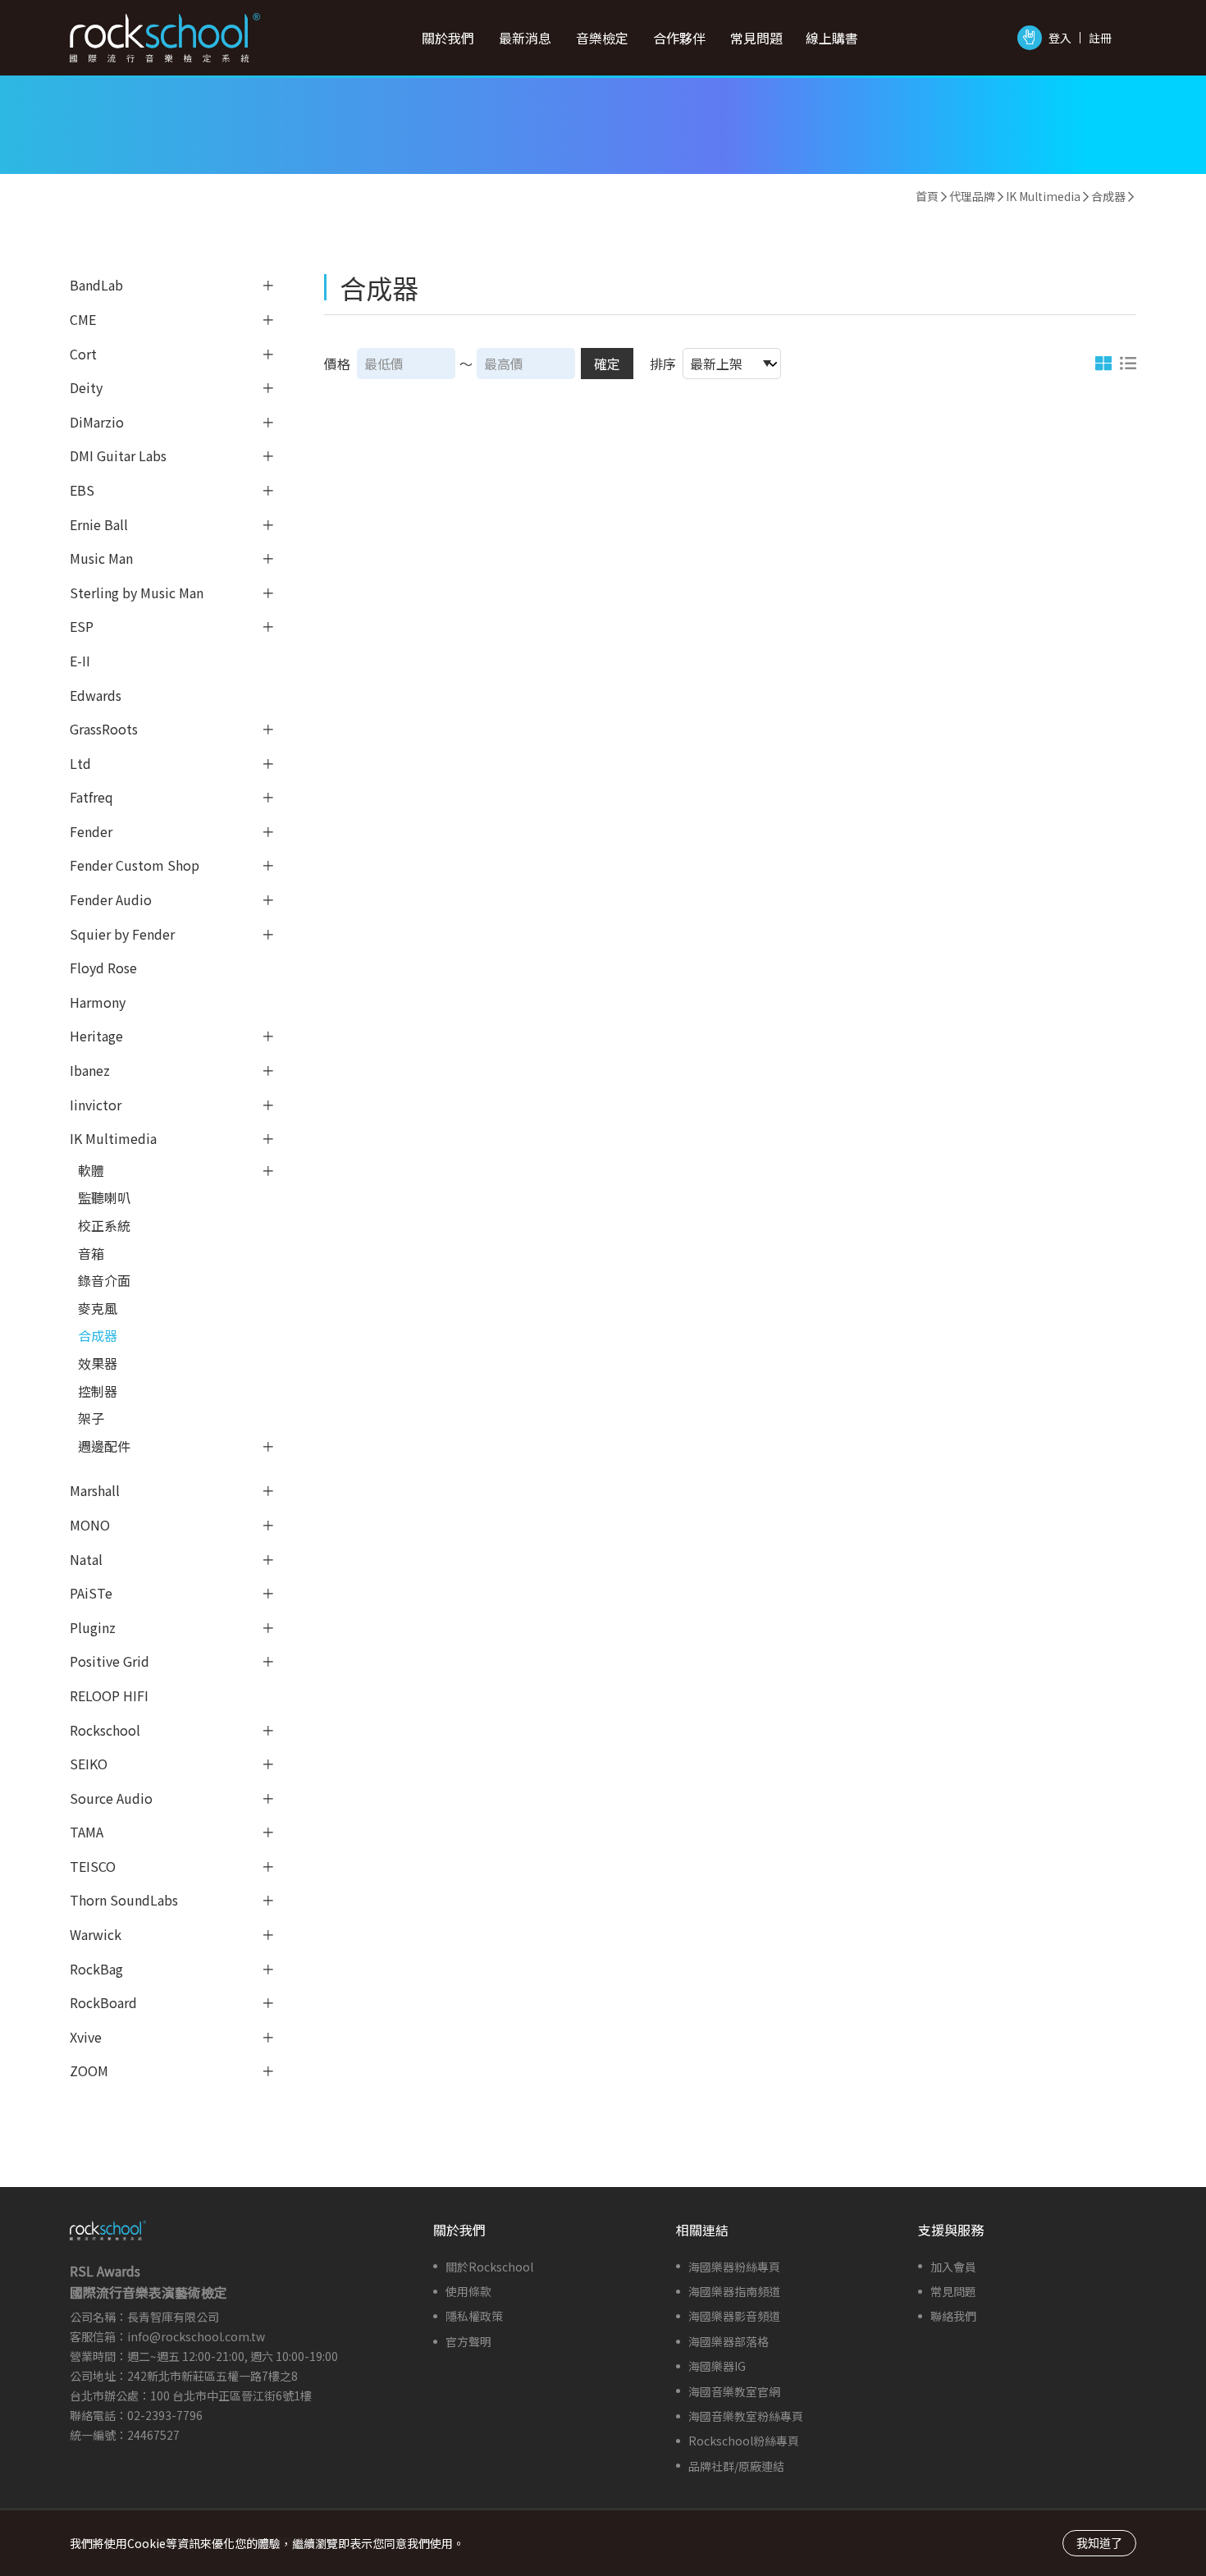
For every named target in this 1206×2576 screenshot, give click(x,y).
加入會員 (953, 2267)
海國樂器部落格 (729, 2341)
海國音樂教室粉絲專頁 (746, 2416)
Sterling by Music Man (137, 593)
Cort (83, 354)
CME (83, 319)
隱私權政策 (474, 2316)
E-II (80, 661)
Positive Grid (110, 1661)
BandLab (96, 285)
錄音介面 (104, 1280)
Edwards (96, 695)
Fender (91, 831)
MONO (90, 1525)
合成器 (1108, 196)
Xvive (86, 2037)
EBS (82, 490)
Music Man (101, 558)
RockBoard (103, 2002)
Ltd (80, 763)
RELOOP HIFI (109, 1695)
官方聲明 (468, 2341)
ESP (82, 626)
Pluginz (93, 1627)
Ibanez (90, 1070)
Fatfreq (91, 797)
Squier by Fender (122, 934)
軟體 (91, 1170)
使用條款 (468, 2291)
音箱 (91, 1253)
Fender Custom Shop (135, 865)
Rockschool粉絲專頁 (744, 2441)
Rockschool (105, 1730)
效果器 (98, 1363)
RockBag (96, 1969)
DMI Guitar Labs (118, 455)
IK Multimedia (1043, 196)
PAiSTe (91, 1593)
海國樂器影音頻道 (734, 2316)
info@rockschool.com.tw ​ (197, 2336)
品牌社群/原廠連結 (736, 2466)
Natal (86, 1559)
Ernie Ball (99, 524)
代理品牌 (972, 196)
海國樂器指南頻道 (734, 2291)
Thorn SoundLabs (124, 1900)
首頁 (927, 196)
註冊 (1100, 38)
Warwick (96, 1934)
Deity (86, 387)
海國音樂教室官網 (734, 2391)
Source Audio (111, 1798)
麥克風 (98, 1308)
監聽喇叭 (104, 1197)
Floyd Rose (103, 968)
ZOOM (89, 2070)
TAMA (87, 1832)
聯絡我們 (953, 2316)
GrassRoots (104, 729)
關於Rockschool (489, 2267)
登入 (1060, 38)
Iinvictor (96, 1105)
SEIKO (89, 1764)
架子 (91, 1418)
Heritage (96, 1036)
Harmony (98, 1002)
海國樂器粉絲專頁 (734, 2267)
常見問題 (953, 2291)
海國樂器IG (717, 2366)
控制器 (98, 1391)
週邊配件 (104, 1446)
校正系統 (104, 1225)
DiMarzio (97, 422)
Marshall (95, 1490)
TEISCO (93, 1866)
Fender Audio (111, 899)
